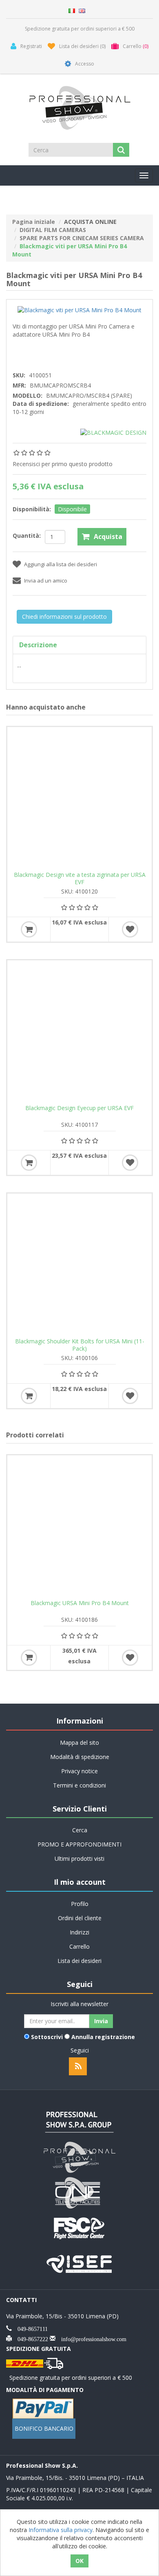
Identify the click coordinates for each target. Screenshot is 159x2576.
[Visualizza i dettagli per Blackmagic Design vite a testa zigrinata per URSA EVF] (79, 799)
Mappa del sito (79, 1743)
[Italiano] (72, 10)
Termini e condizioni (79, 1785)
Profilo (80, 1904)
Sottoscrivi (47, 2037)
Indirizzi (79, 1932)
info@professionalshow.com (91, 2338)
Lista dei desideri (79, 1961)
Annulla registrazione (103, 2037)
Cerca (80, 1830)
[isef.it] (79, 2263)
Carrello (79, 1946)
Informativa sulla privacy (61, 2530)
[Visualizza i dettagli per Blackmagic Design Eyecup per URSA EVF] (79, 1032)
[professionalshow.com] (79, 2157)
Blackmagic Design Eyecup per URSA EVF (79, 1108)
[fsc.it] (79, 2227)
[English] (82, 10)
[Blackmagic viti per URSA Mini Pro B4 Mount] (79, 310)
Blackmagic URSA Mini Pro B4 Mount (80, 1603)
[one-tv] (79, 2192)
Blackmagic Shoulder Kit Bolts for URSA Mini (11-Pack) (80, 1345)
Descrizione (38, 645)
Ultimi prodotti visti (79, 1859)
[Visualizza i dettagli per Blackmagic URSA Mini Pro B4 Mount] (79, 1527)
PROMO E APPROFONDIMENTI (79, 1844)
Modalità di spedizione (80, 1757)
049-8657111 (30, 2328)
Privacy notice (79, 1771)
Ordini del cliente (80, 1918)
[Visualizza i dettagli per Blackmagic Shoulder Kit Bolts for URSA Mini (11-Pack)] (79, 1266)
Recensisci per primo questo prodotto (63, 464)
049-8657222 (30, 2338)
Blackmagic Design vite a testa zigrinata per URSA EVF (80, 878)
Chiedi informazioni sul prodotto (64, 617)
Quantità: (27, 536)
